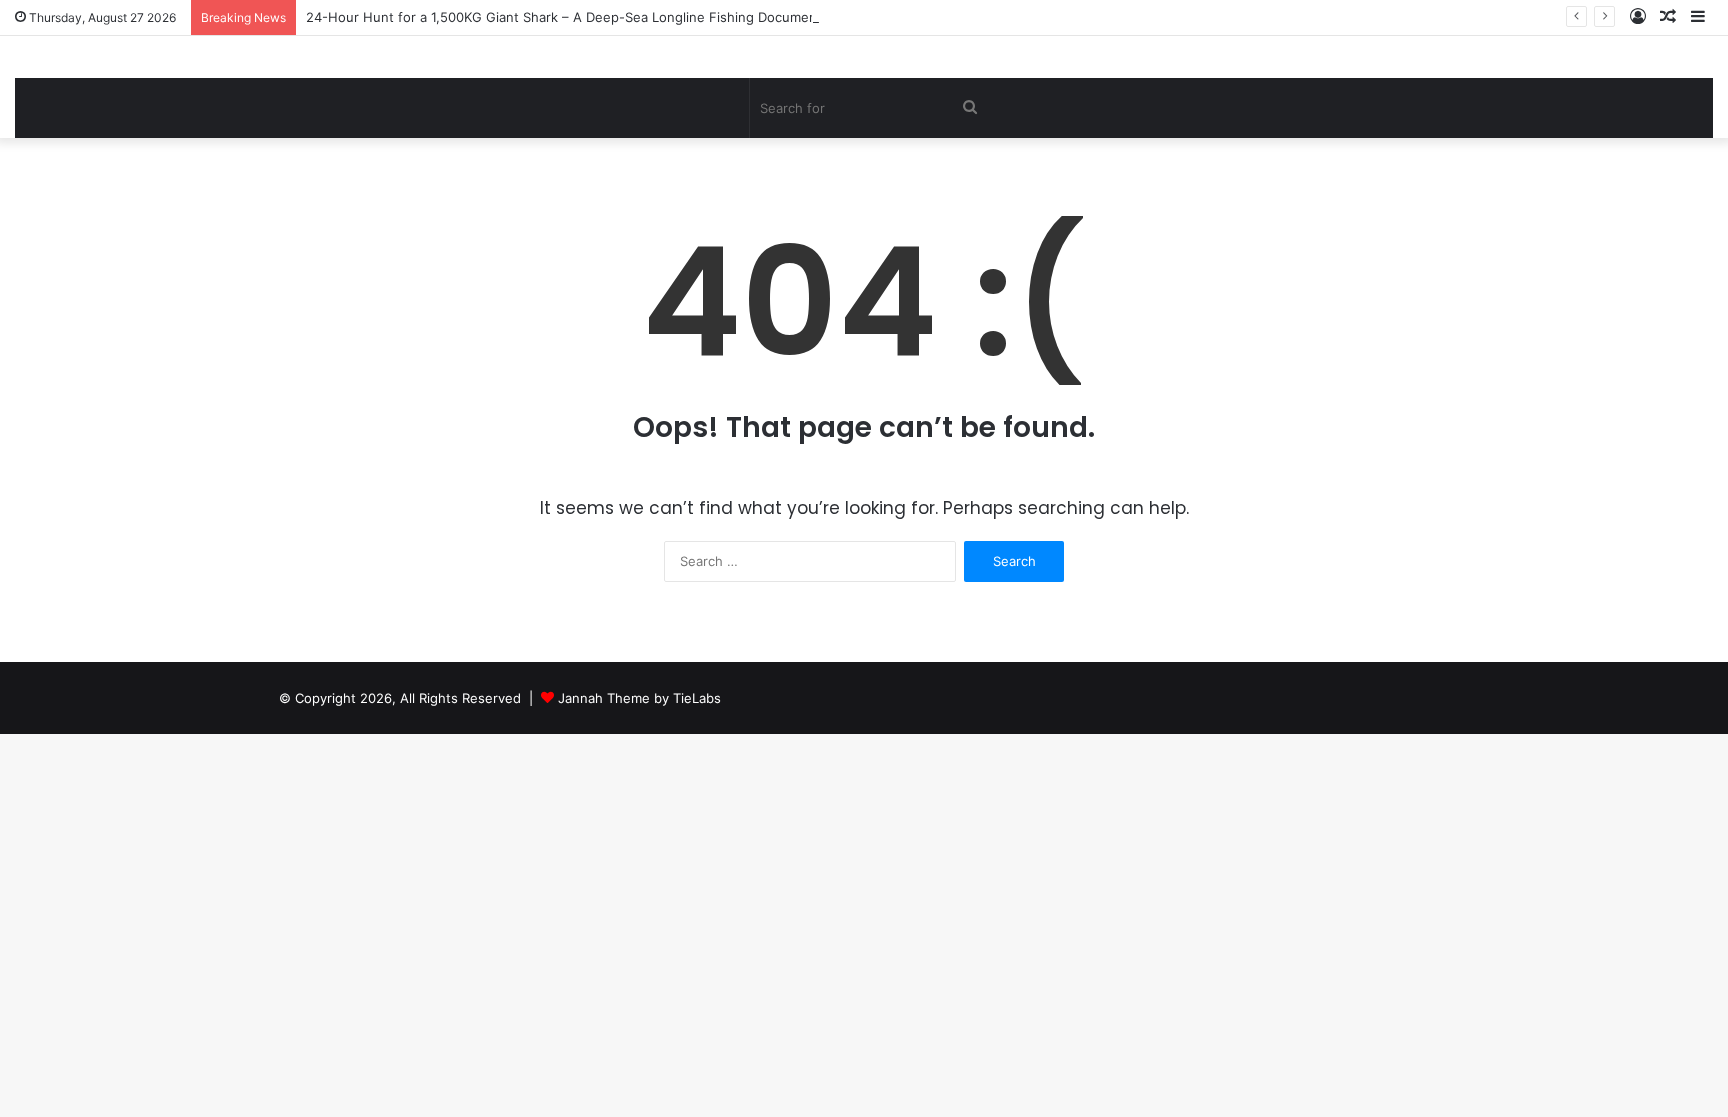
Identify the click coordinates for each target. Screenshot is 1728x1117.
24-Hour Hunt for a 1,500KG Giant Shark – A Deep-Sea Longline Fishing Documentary (573, 17)
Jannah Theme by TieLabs (639, 698)
